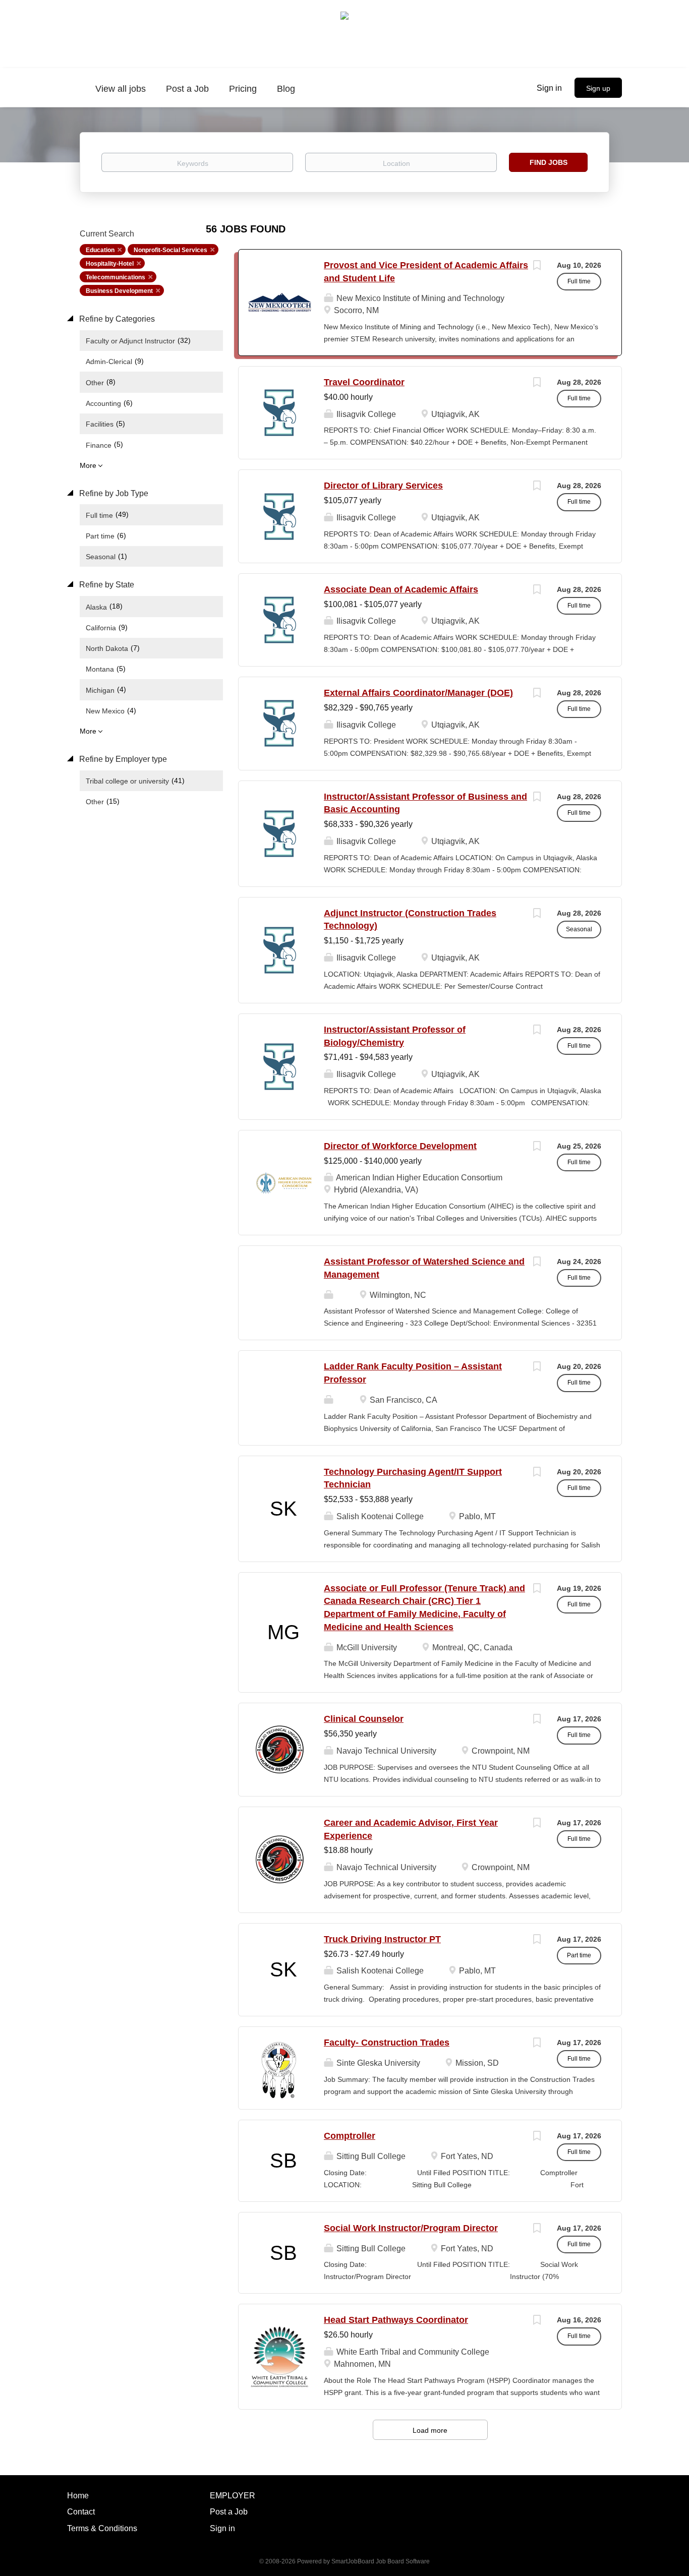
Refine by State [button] (106, 585)
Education (100, 250)
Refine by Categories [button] (116, 319)
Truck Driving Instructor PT (382, 1939)
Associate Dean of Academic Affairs (401, 589)
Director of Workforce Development (400, 1146)
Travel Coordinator (364, 382)
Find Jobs (549, 162)
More (88, 465)
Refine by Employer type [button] (122, 759)
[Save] (537, 266)
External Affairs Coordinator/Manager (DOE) (418, 693)
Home (78, 2496)
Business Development (119, 291)
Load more (430, 2430)
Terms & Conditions (102, 2528)
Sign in (549, 88)
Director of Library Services (383, 486)
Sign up (598, 88)
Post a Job (229, 2512)
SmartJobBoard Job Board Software (381, 2561)
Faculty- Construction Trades (387, 2043)
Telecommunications (116, 277)
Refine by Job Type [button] (113, 493)
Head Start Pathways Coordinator (396, 2320)
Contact (81, 2512)
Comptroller (350, 2136)
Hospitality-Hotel (110, 264)
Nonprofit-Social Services (170, 250)
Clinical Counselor (364, 1719)
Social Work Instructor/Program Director (411, 2228)
